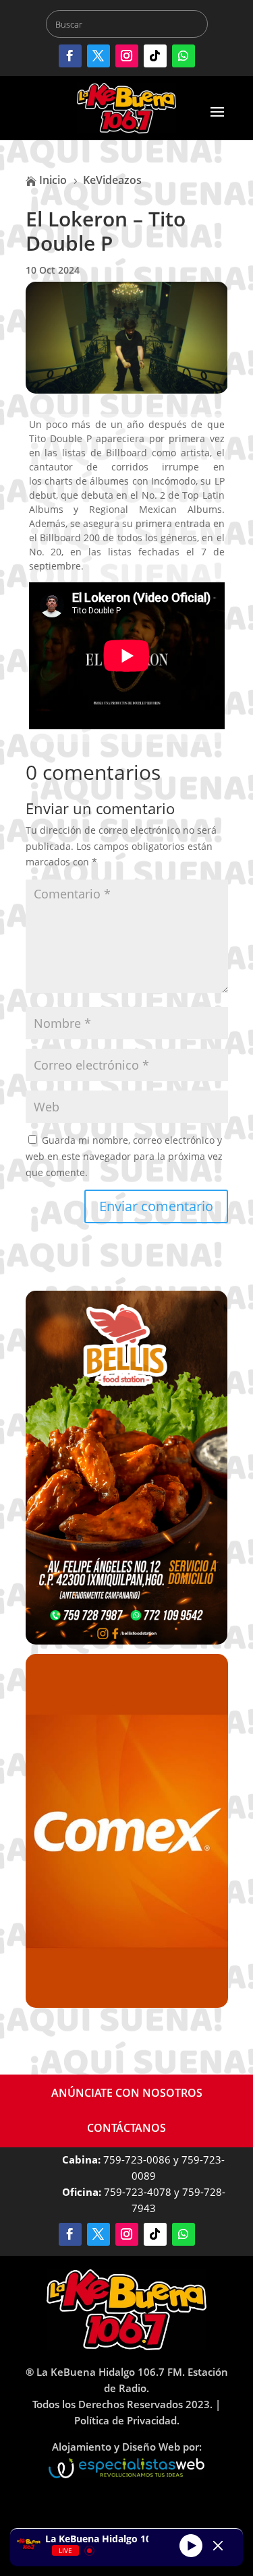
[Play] (191, 2546)
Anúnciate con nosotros (127, 2093)
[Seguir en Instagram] (127, 56)
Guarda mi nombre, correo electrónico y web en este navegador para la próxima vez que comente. (124, 1156)
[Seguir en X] (99, 56)
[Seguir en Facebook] (70, 56)
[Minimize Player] (218, 2546)
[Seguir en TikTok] (155, 56)
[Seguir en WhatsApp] (184, 56)
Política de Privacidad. (127, 2420)
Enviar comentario (156, 1206)
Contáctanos (126, 2128)
